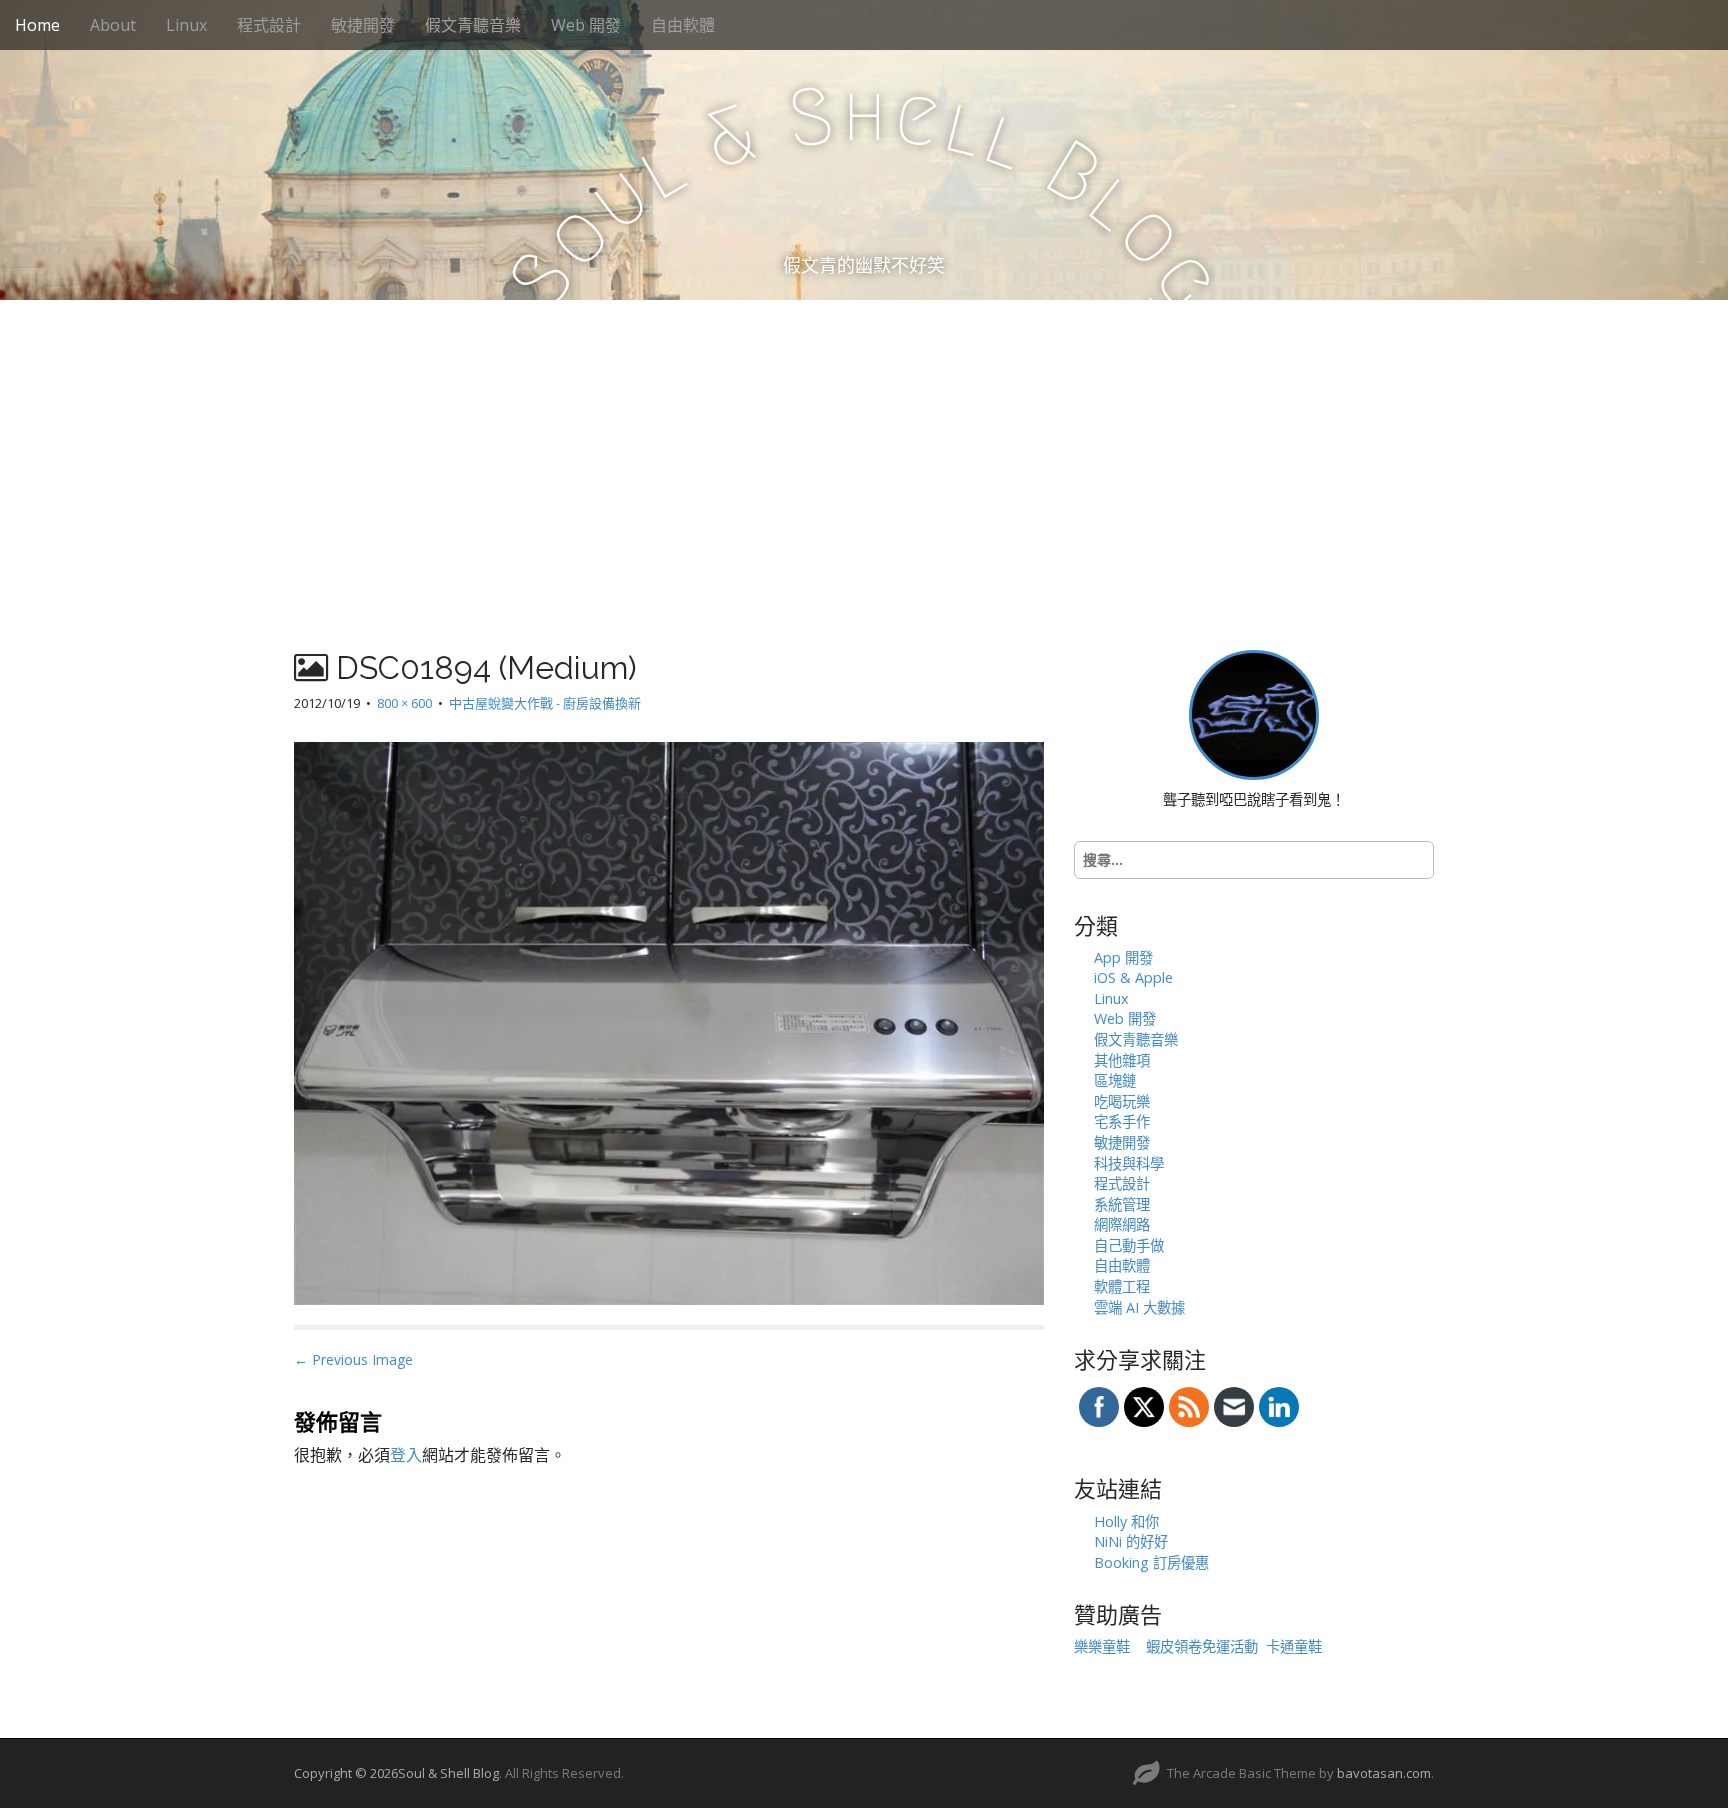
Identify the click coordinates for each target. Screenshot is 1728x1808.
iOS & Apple (1133, 977)
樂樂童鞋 (1102, 1646)
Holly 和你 (1126, 1521)
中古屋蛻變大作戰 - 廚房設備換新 (545, 703)
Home (37, 25)
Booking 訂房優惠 (1151, 1562)
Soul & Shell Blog (448, 1773)
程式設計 (269, 25)
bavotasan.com (1384, 1773)
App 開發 (1123, 957)
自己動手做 (1129, 1245)
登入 (406, 1455)
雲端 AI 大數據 (1139, 1307)
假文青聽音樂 (473, 25)
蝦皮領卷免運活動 (1202, 1646)
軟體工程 (1122, 1286)
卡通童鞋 (1294, 1646)
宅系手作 (1122, 1121)
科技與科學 (1129, 1163)
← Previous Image (353, 1359)
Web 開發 (586, 25)
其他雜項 (1122, 1060)
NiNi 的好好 (1131, 1541)
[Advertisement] (864, 450)
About (113, 25)
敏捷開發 (363, 25)
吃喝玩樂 (1122, 1101)
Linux (186, 25)
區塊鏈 (1115, 1080)
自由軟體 (683, 25)
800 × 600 (404, 703)
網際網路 (1122, 1224)
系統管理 (1122, 1204)
